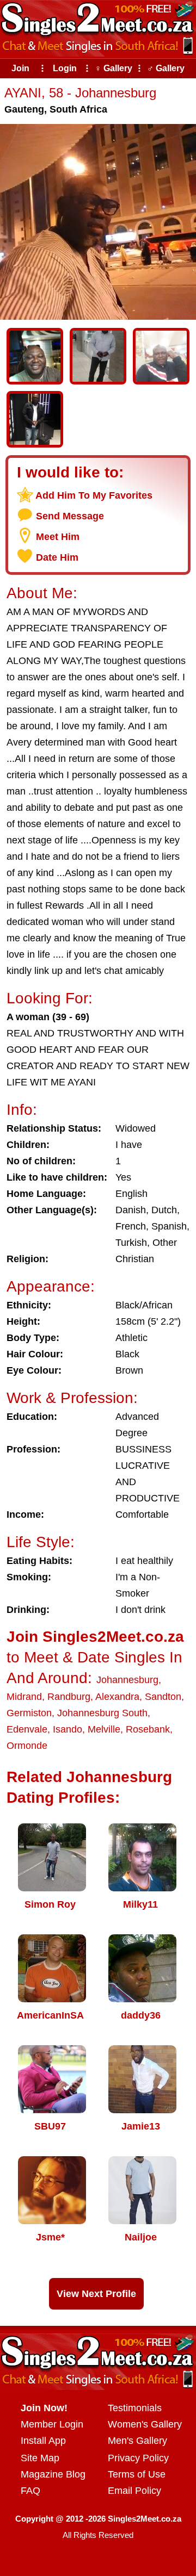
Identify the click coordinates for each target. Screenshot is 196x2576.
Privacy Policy (138, 2458)
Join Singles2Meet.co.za (95, 1637)
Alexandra (117, 1697)
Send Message (70, 516)
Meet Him (58, 537)
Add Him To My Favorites (94, 495)
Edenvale (27, 1729)
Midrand (24, 1697)
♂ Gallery (166, 68)
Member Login (52, 2424)
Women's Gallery (145, 2424)
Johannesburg (127, 1680)
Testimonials (135, 2408)
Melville (104, 1729)
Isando (68, 1729)
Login (65, 68)
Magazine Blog (53, 2474)
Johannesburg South (102, 1713)
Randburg (69, 1697)
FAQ (30, 2491)
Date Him (57, 557)
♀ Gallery (114, 68)
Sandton (163, 1697)
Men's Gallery (137, 2441)
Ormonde (27, 1746)
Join (20, 68)
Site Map (40, 2458)
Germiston (29, 1713)
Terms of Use (137, 2474)
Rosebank (148, 1729)
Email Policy (134, 2491)
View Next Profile (96, 2294)
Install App (43, 2441)
